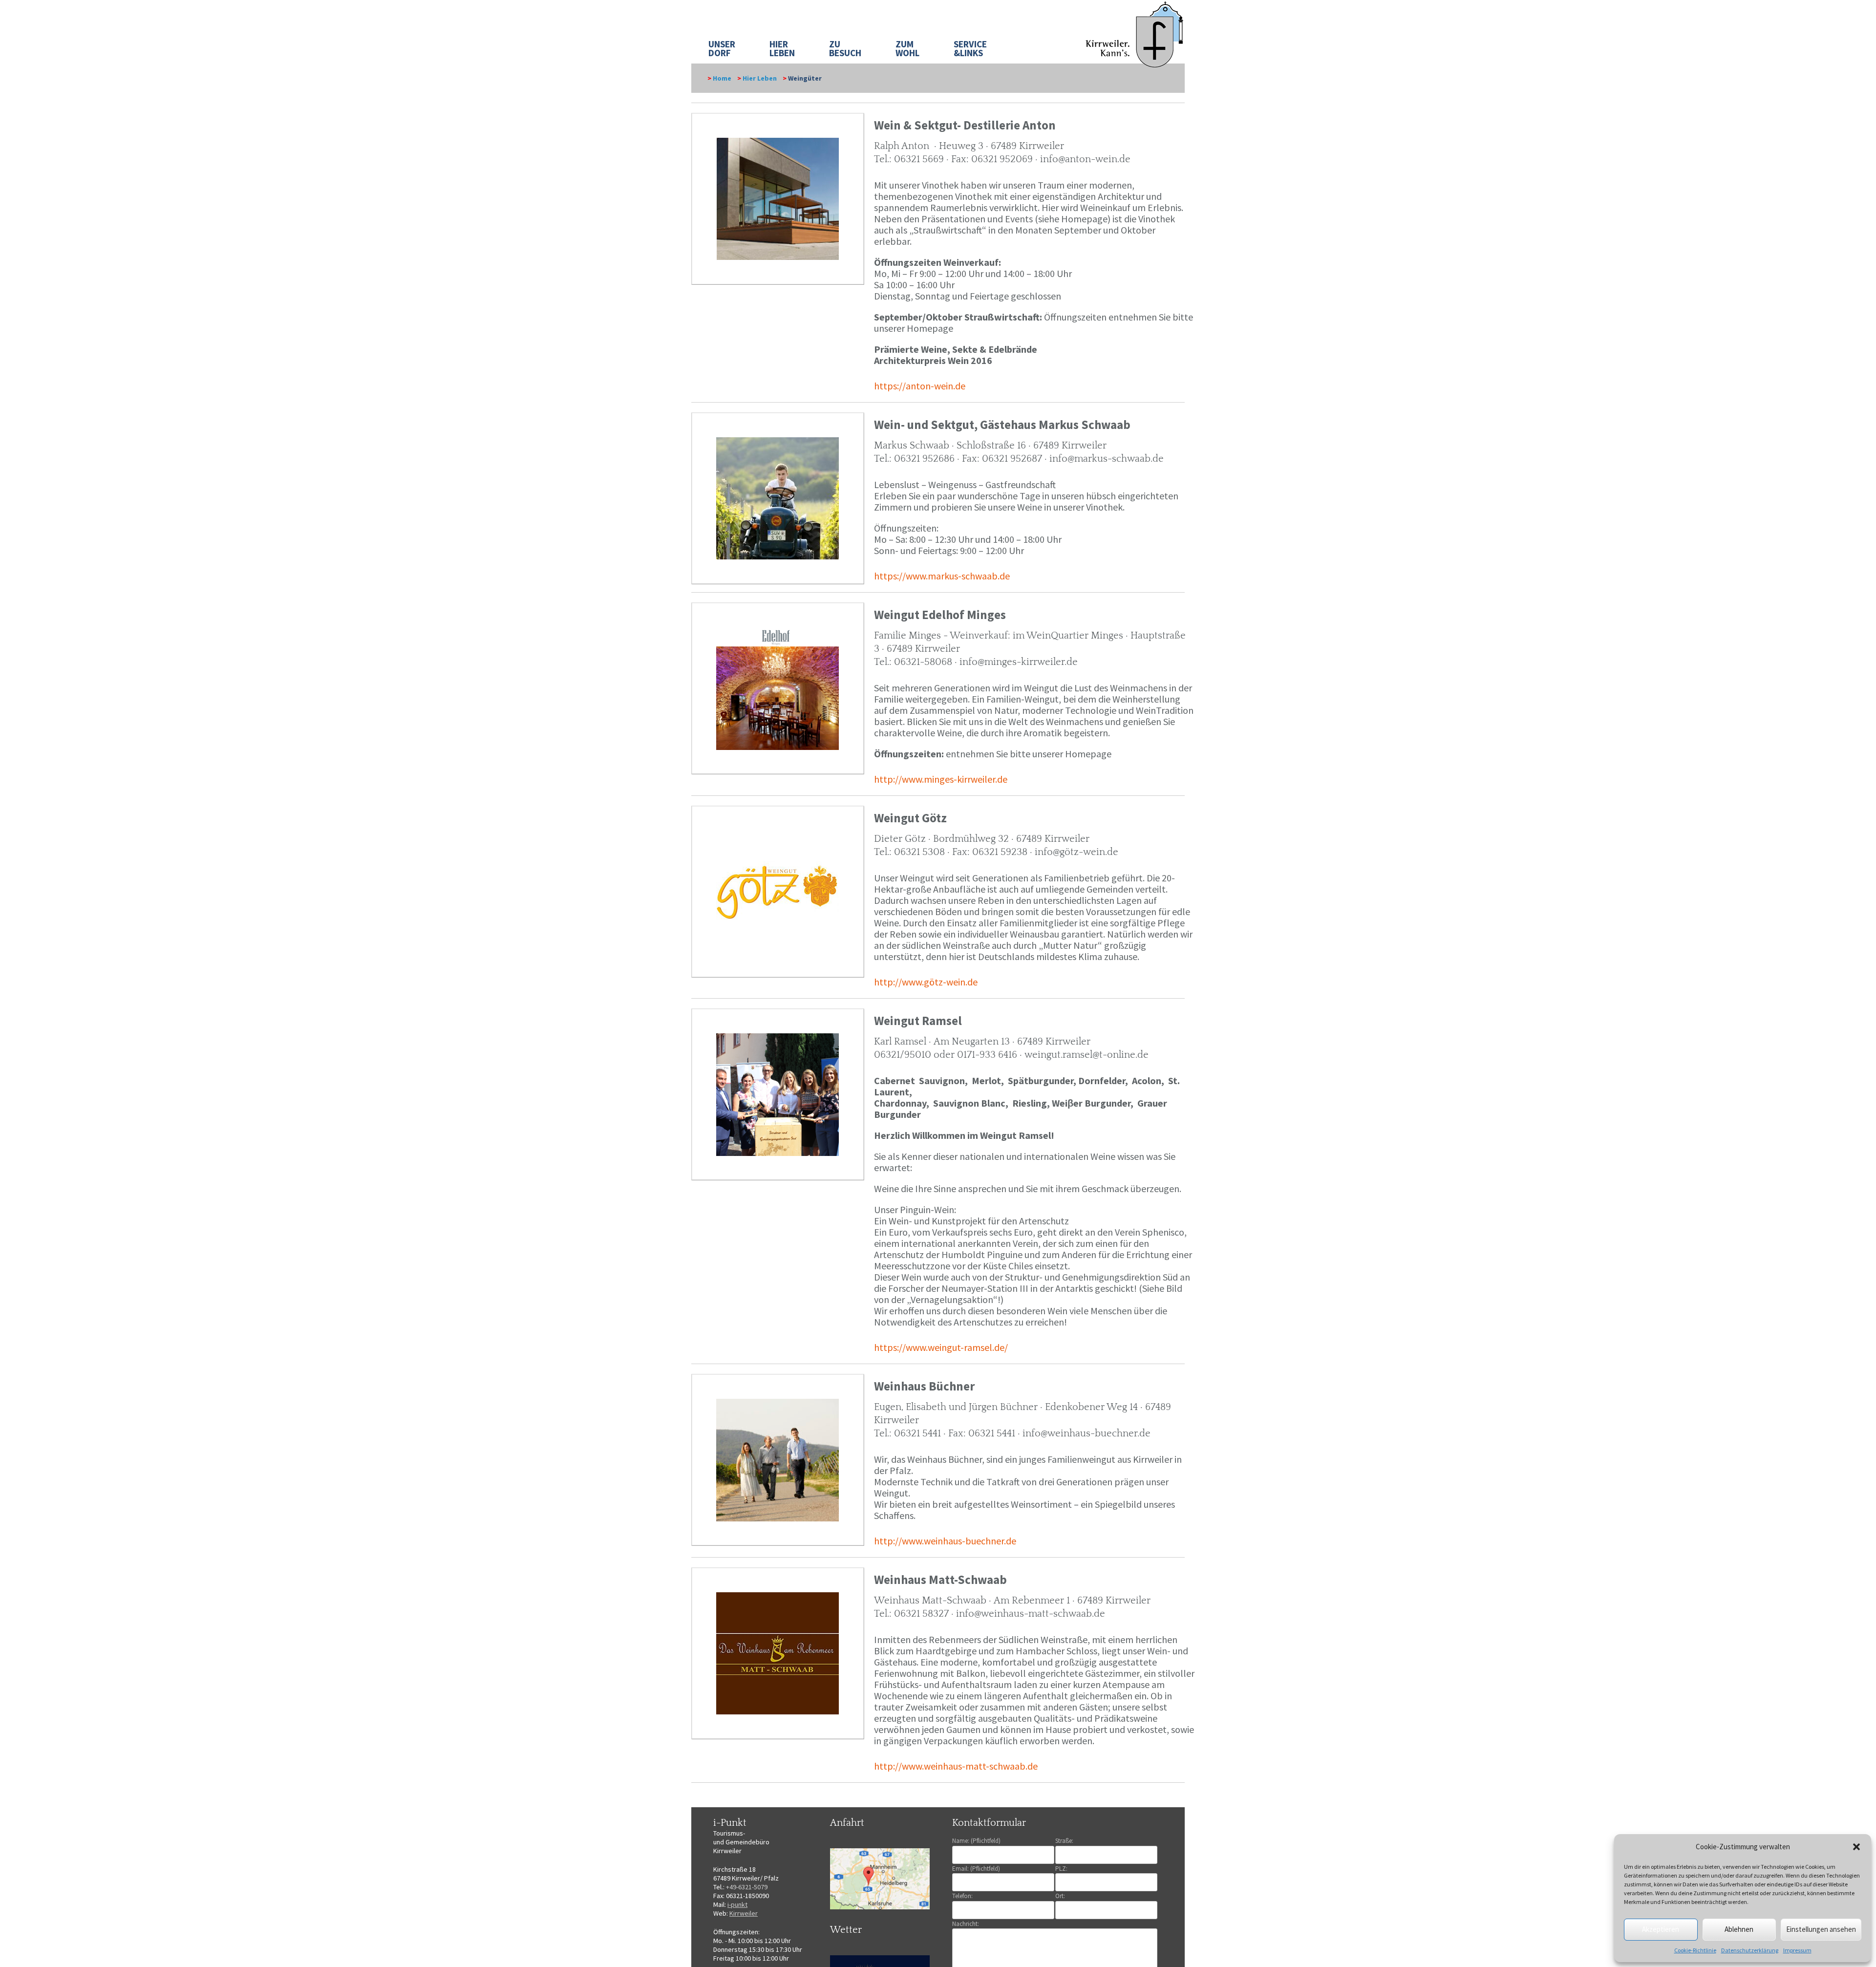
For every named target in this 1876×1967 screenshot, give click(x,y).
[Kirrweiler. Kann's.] (1135, 34)
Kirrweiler (744, 1913)
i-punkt (737, 1904)
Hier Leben (760, 78)
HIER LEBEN (782, 48)
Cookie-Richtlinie (1695, 1950)
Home (722, 78)
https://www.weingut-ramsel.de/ (941, 1347)
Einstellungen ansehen (1821, 1929)
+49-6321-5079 (747, 1887)
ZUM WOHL (907, 48)
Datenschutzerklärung (1750, 1950)
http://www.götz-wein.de (926, 982)
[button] (1856, 1847)
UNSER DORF (722, 48)
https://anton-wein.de (920, 386)
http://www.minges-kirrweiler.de (941, 779)
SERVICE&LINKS (970, 48)
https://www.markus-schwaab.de (942, 576)
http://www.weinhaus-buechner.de (945, 1541)
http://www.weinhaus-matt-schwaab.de (956, 1766)
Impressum (1797, 1950)
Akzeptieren (1661, 1929)
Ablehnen (1739, 1929)
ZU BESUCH (845, 48)
